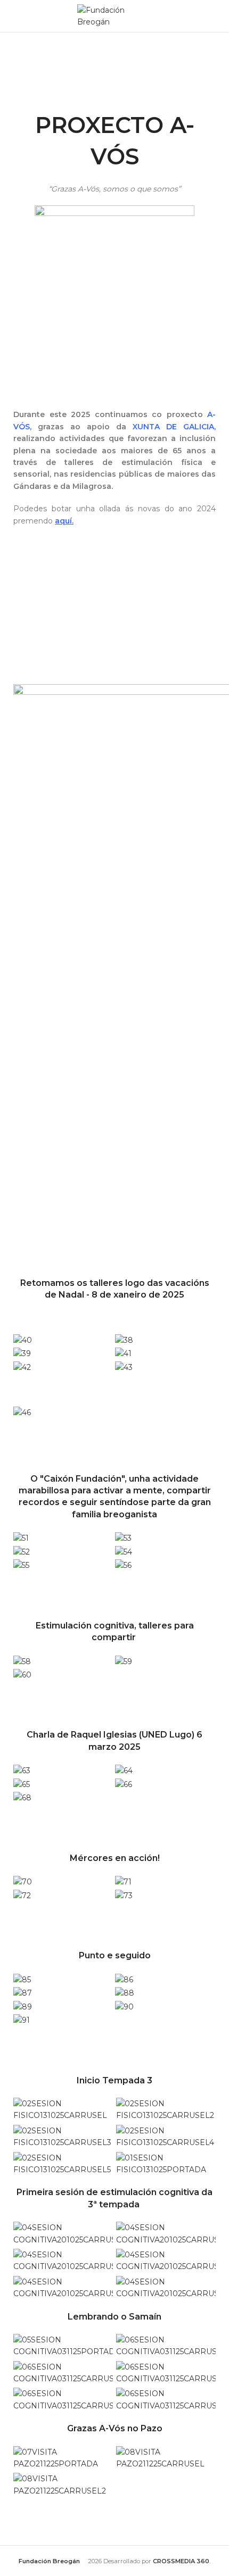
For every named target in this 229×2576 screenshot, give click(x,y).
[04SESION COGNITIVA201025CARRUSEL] (63, 2233)
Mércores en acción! (115, 1858)
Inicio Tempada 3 (114, 2080)
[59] (124, 1660)
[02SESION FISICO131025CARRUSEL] (63, 2109)
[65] (22, 1784)
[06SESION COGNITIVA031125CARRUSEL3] (166, 2372)
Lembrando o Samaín (114, 2317)
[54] (124, 1551)
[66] (124, 1784)
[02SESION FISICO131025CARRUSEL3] (63, 2136)
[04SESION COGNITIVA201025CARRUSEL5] (63, 2287)
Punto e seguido (115, 1955)
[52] (22, 1551)
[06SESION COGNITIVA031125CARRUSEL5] (166, 2399)
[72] (22, 1895)
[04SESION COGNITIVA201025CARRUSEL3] (63, 2260)
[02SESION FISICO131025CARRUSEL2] (166, 2109)
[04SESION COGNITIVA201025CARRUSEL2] (166, 2233)
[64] (124, 1770)
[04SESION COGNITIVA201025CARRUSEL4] (166, 2260)
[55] (21, 1565)
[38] (124, 1339)
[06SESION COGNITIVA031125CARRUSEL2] (63, 2372)
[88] (125, 1992)
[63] (22, 1770)
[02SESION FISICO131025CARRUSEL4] (166, 2136)
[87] (23, 1992)
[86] (124, 1979)
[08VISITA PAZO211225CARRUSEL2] (63, 2484)
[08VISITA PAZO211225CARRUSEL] (166, 2457)
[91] (22, 2020)
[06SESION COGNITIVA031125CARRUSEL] (166, 2345)
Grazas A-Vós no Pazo (115, 2428)
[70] (23, 1881)
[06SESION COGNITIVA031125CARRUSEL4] (63, 2399)
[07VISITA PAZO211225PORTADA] (63, 2457)
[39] (22, 1353)
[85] (22, 1979)
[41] (123, 1353)
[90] (124, 2006)
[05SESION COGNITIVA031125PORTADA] (63, 2345)
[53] (123, 1538)
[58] (22, 1660)
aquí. (64, 521)
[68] (22, 1797)
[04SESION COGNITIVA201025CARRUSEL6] (166, 2287)
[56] (123, 1565)
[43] (124, 1366)
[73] (124, 1895)
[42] (22, 1366)
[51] (21, 1538)
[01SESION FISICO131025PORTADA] (166, 2163)
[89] (23, 2006)
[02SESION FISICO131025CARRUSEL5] (63, 2163)
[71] (123, 1881)
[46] (22, 1412)
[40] (23, 1339)
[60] (22, 1674)
